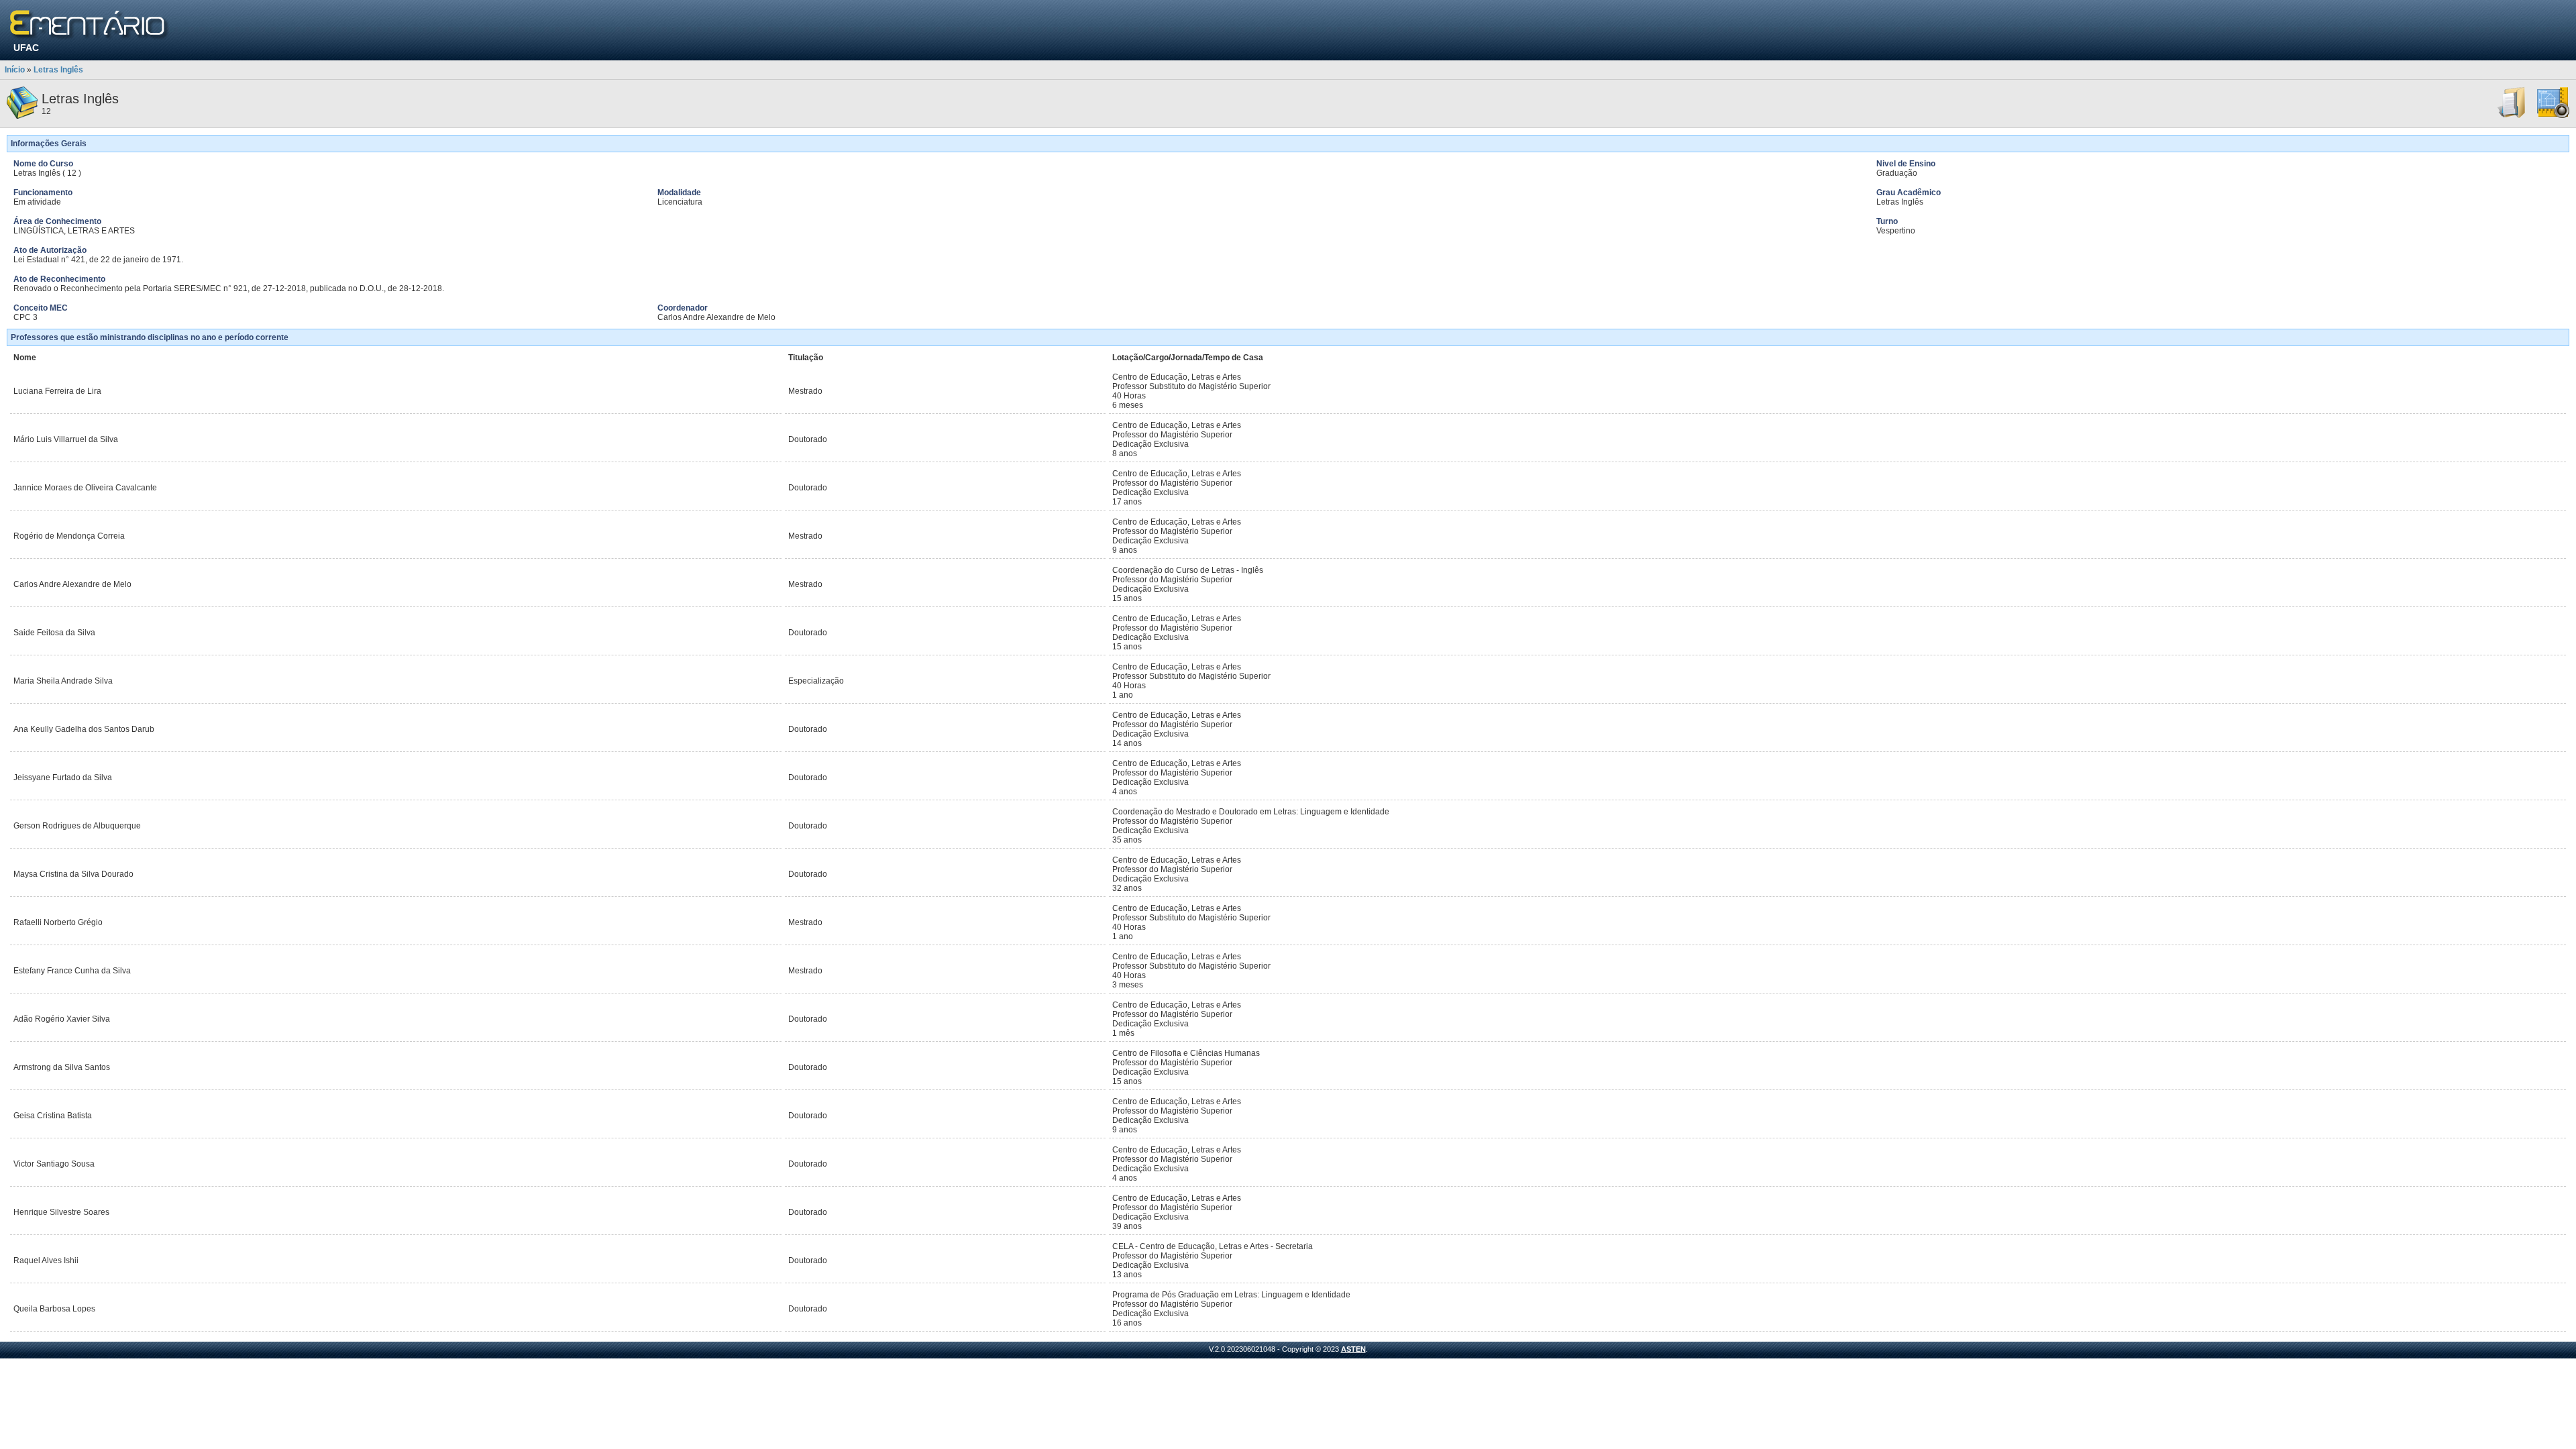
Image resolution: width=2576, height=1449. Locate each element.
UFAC (26, 48)
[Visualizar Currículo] (2512, 116)
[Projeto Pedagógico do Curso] (2553, 116)
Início (15, 70)
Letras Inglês (58, 70)
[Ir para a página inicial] (90, 25)
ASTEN (1353, 1349)
